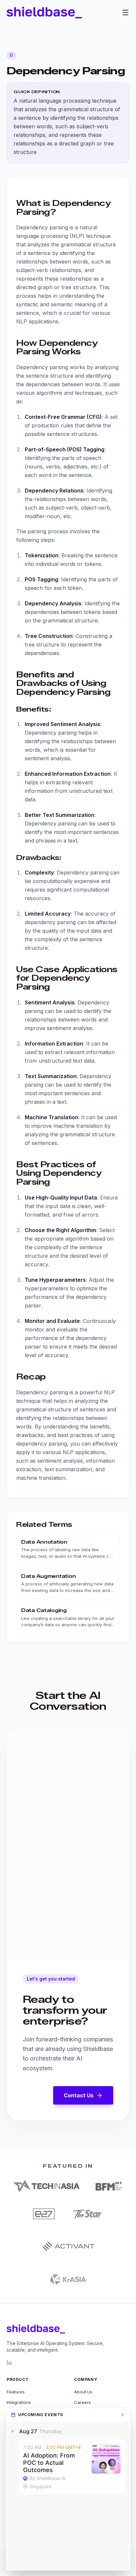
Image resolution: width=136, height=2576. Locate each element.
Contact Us (79, 2095)
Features (16, 2392)
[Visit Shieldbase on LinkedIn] (9, 2362)
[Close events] (122, 2415)
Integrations (19, 2402)
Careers (82, 2402)
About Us (83, 2392)
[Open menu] (125, 13)
